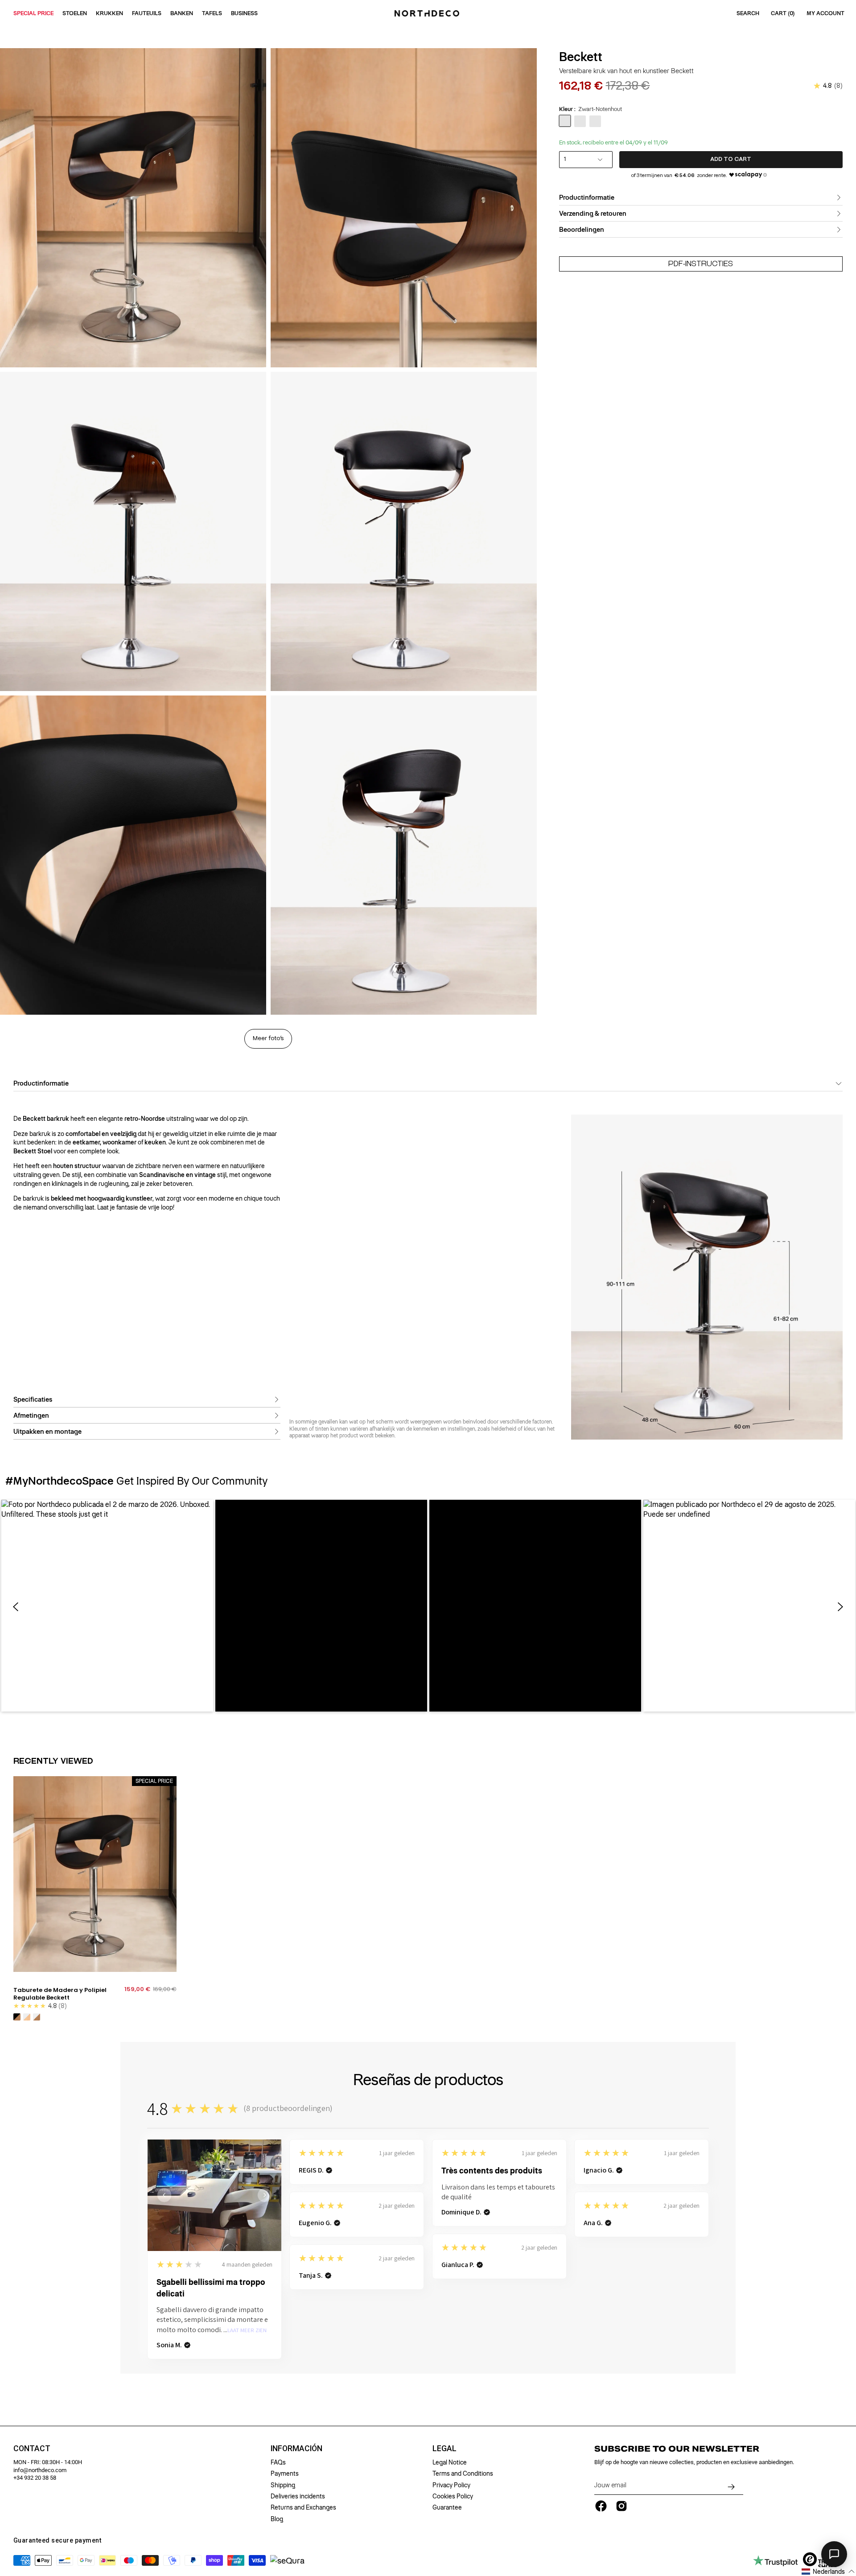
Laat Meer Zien (247, 2331)
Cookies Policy (453, 2496)
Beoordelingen (582, 230)
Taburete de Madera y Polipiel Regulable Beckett (60, 1994)
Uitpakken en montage (47, 1432)
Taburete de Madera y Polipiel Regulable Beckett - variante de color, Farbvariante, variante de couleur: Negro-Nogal (17, 2017)
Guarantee (447, 2507)
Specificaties (33, 1399)
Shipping (283, 2485)
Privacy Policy (451, 2485)
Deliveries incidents (298, 2496)
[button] (107, 1606)
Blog (277, 2519)
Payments (285, 2473)
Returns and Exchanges (303, 2507)
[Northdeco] (428, 13)
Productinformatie (587, 198)
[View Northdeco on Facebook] (601, 2506)
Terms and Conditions (463, 2473)
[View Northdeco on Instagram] (621, 2506)
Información (296, 2448)
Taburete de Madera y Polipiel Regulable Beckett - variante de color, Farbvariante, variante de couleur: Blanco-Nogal (37, 2017)
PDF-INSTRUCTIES (701, 264)
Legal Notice (450, 2462)
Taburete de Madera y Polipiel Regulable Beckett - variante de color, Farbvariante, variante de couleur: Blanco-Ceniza (27, 2017)
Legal (444, 2448)
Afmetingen (31, 1416)
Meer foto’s (268, 1039)
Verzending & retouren (593, 214)
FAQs (278, 2462)
